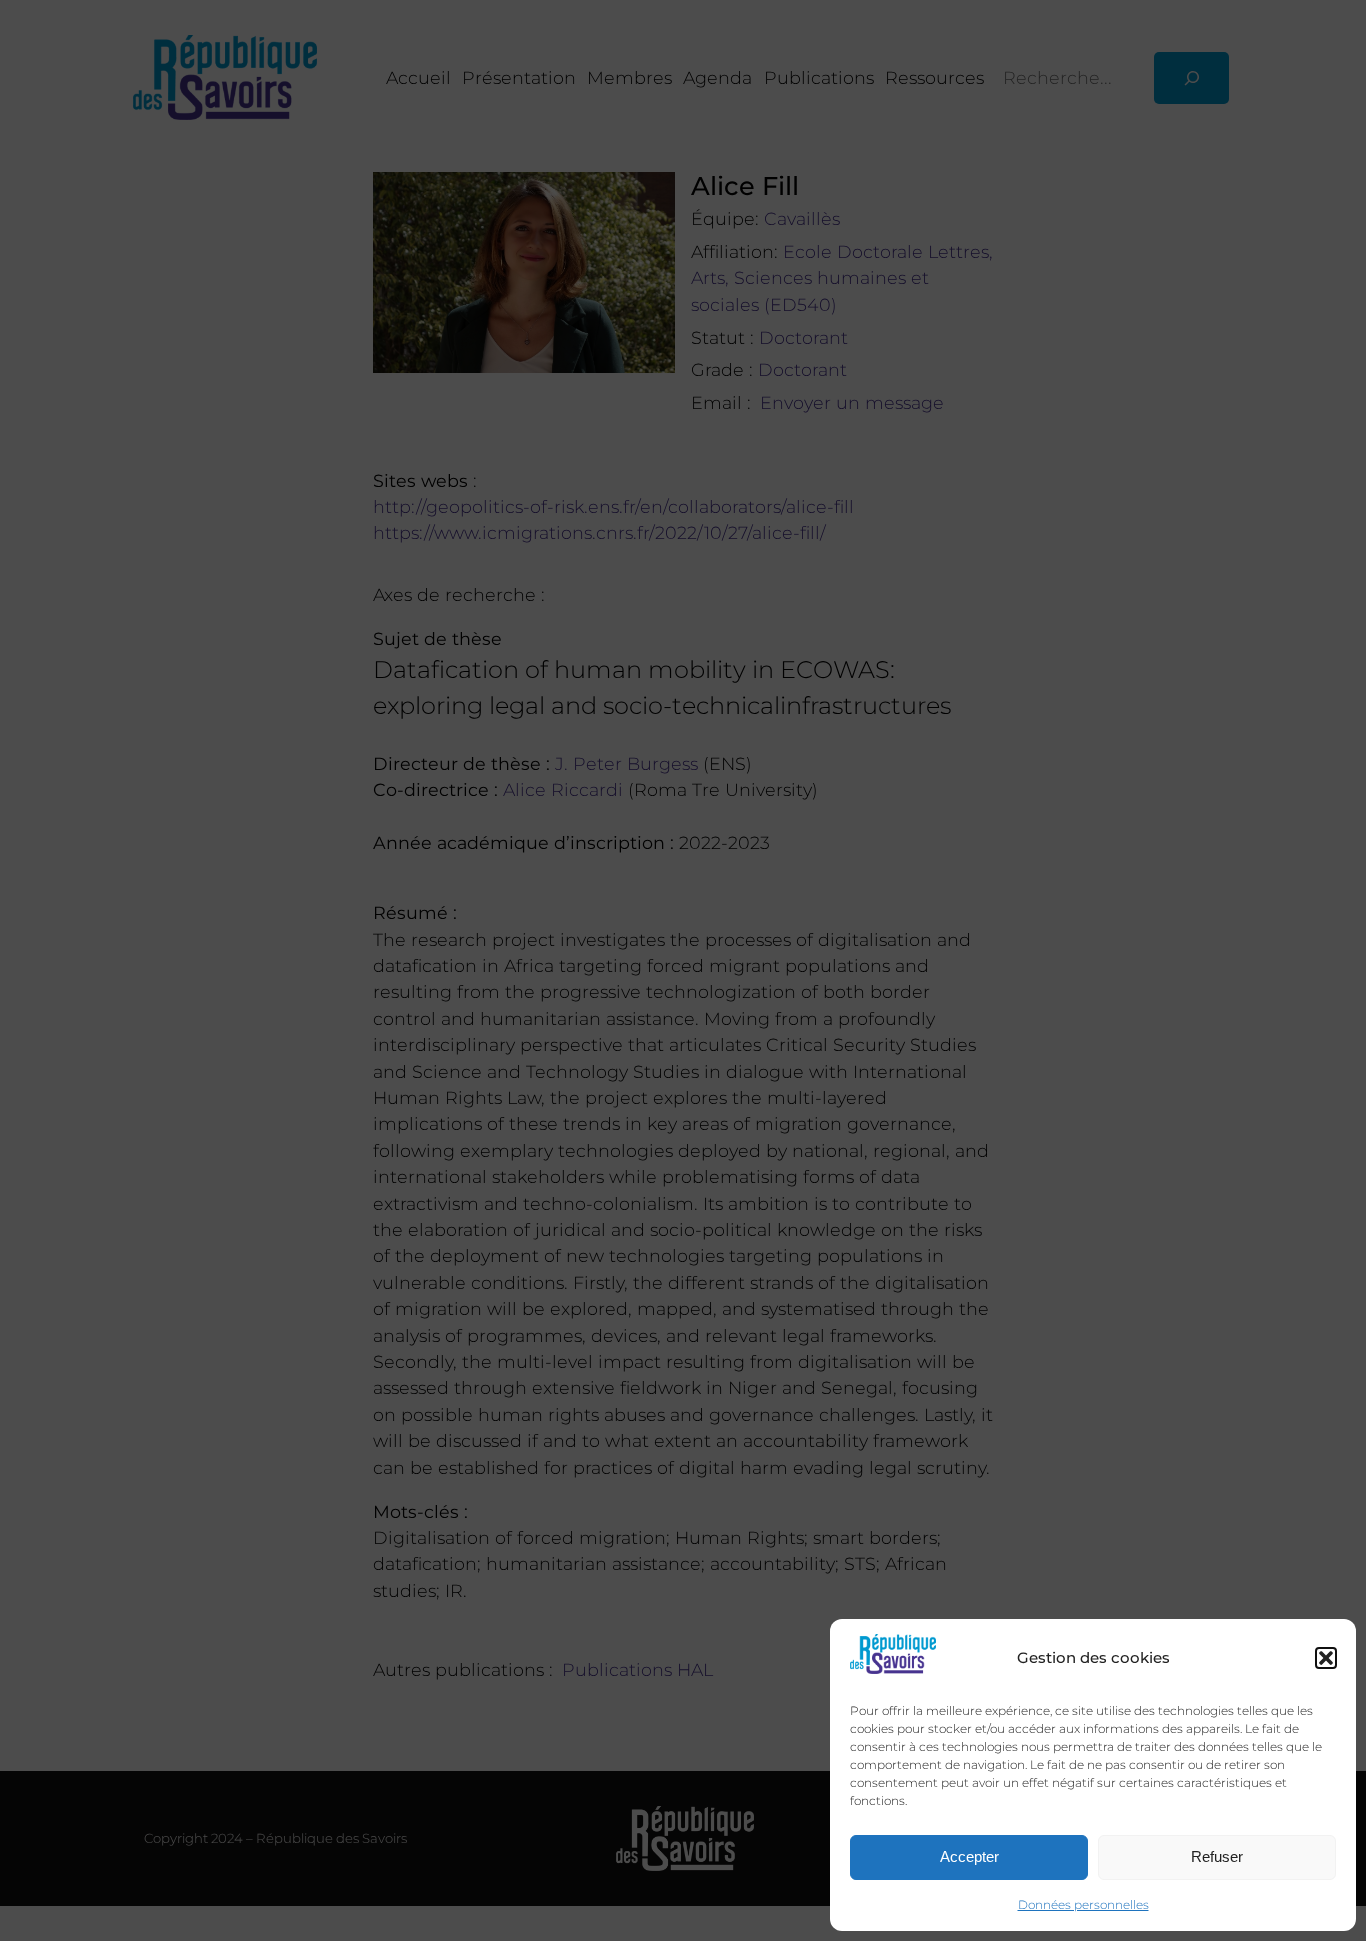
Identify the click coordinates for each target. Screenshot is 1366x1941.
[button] (1326, 1658)
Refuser (1217, 1856)
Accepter (969, 1856)
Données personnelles (1083, 1904)
